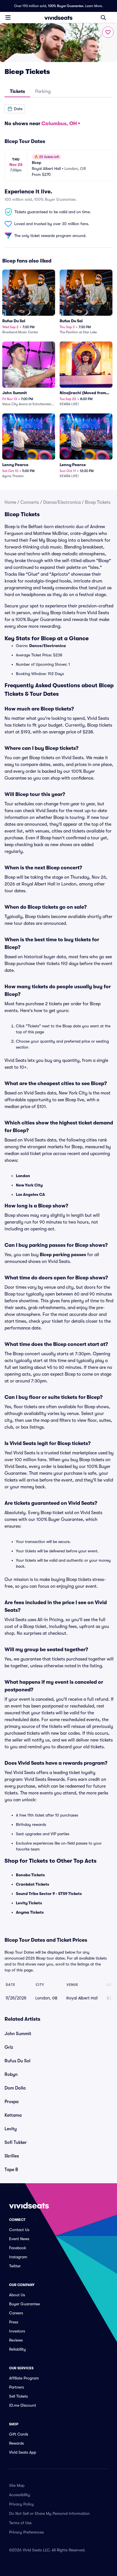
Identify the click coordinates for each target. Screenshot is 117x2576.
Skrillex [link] (12, 2156)
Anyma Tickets (30, 1912)
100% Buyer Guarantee (66, 6)
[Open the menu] (8, 17)
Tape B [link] (11, 2170)
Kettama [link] (13, 2115)
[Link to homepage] (58, 18)
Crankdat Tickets (33, 1884)
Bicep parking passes (63, 1255)
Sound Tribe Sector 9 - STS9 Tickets (49, 1894)
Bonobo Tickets (30, 1875)
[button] (15, 109)
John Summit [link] (18, 2034)
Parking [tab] (43, 91)
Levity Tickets (29, 1903)
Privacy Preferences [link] (26, 2532)
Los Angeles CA (30, 1194)
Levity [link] (11, 2129)
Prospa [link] (12, 2102)
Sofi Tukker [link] (16, 2142)
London (23, 1176)
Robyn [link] (11, 2075)
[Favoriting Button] (108, 32)
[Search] (103, 18)
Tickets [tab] (17, 91)
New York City (29, 1185)
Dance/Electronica (62, 502)
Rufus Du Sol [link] (17, 2061)
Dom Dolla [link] (15, 2088)
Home (10, 502)
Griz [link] (9, 2047)
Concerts (30, 502)
